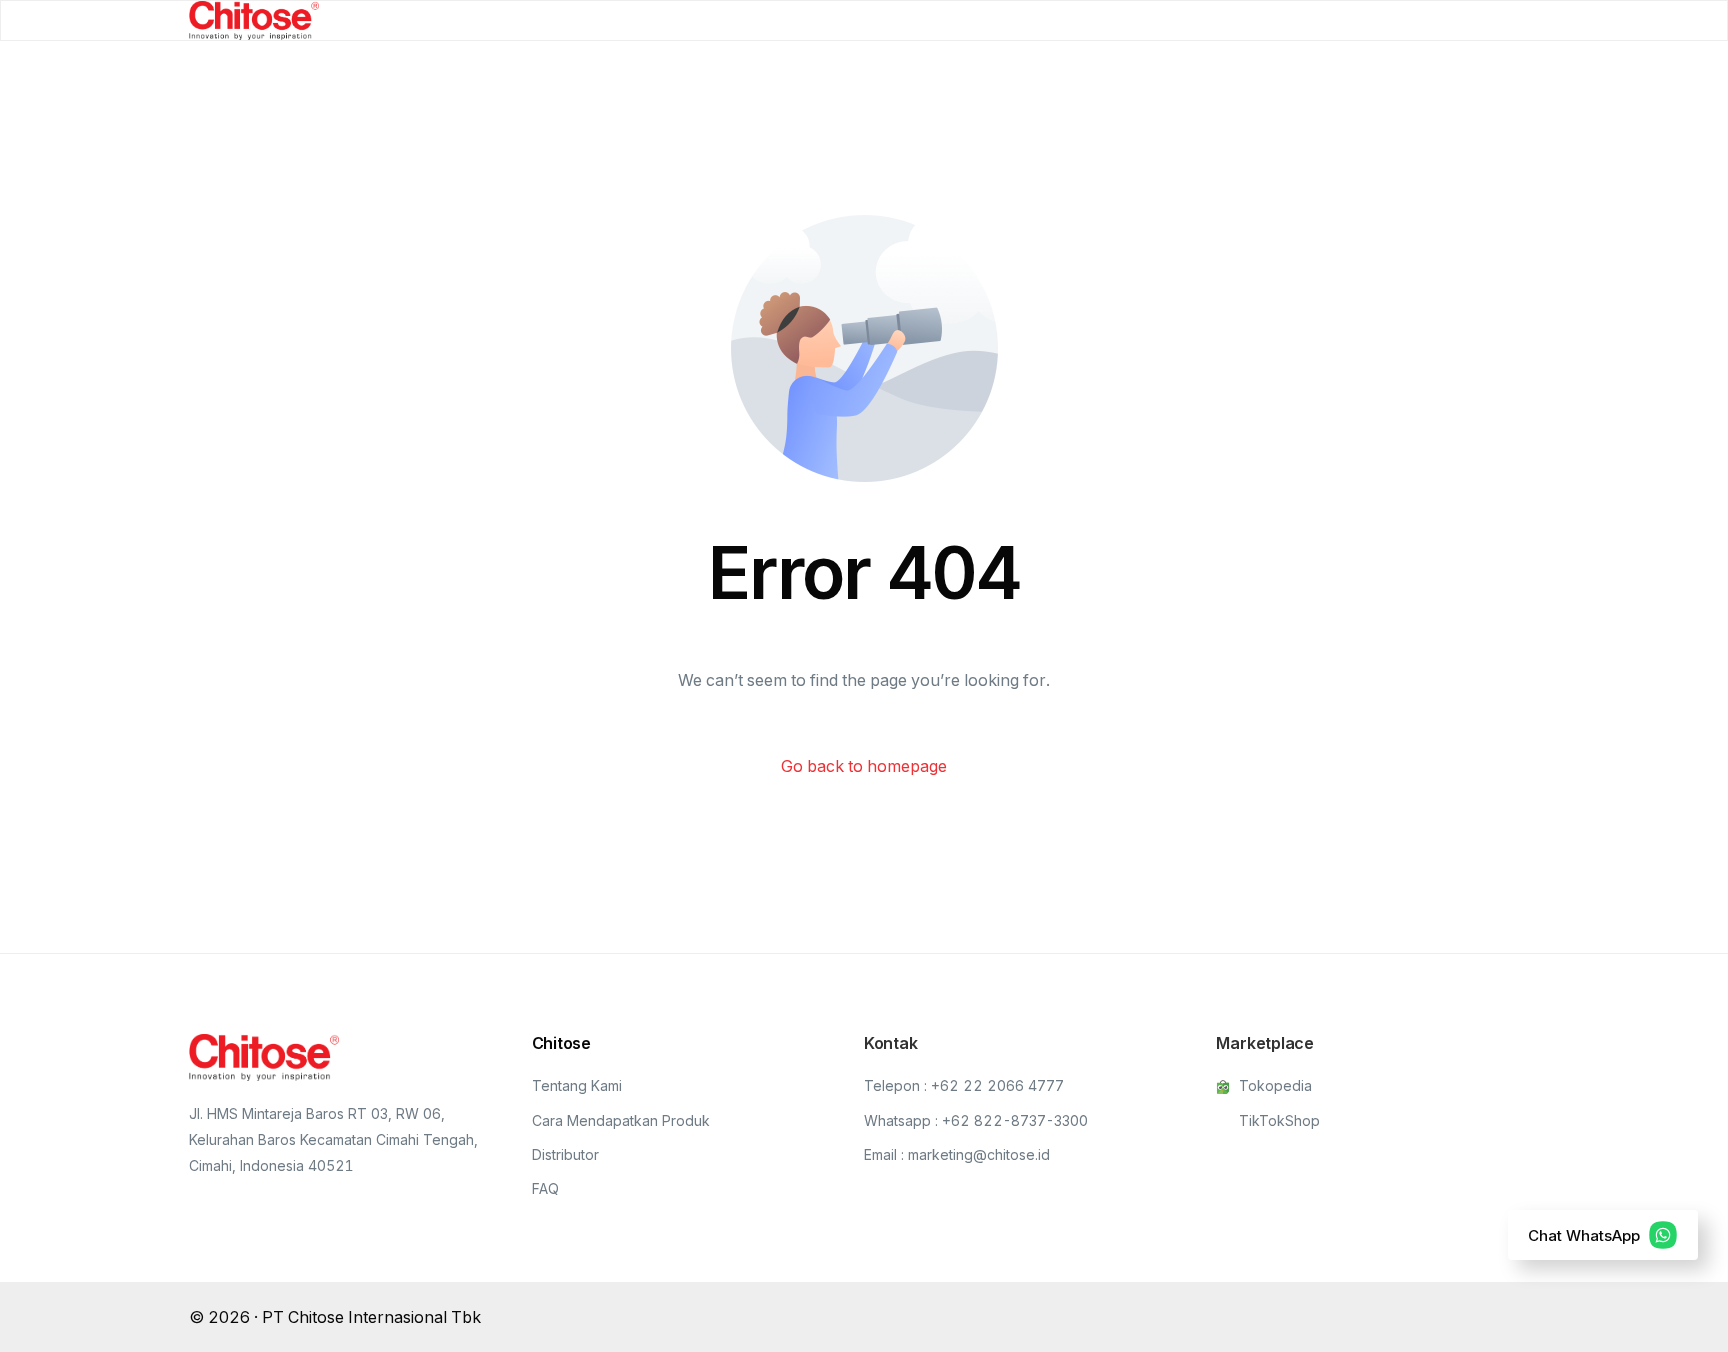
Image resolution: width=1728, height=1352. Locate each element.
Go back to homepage (864, 766)
